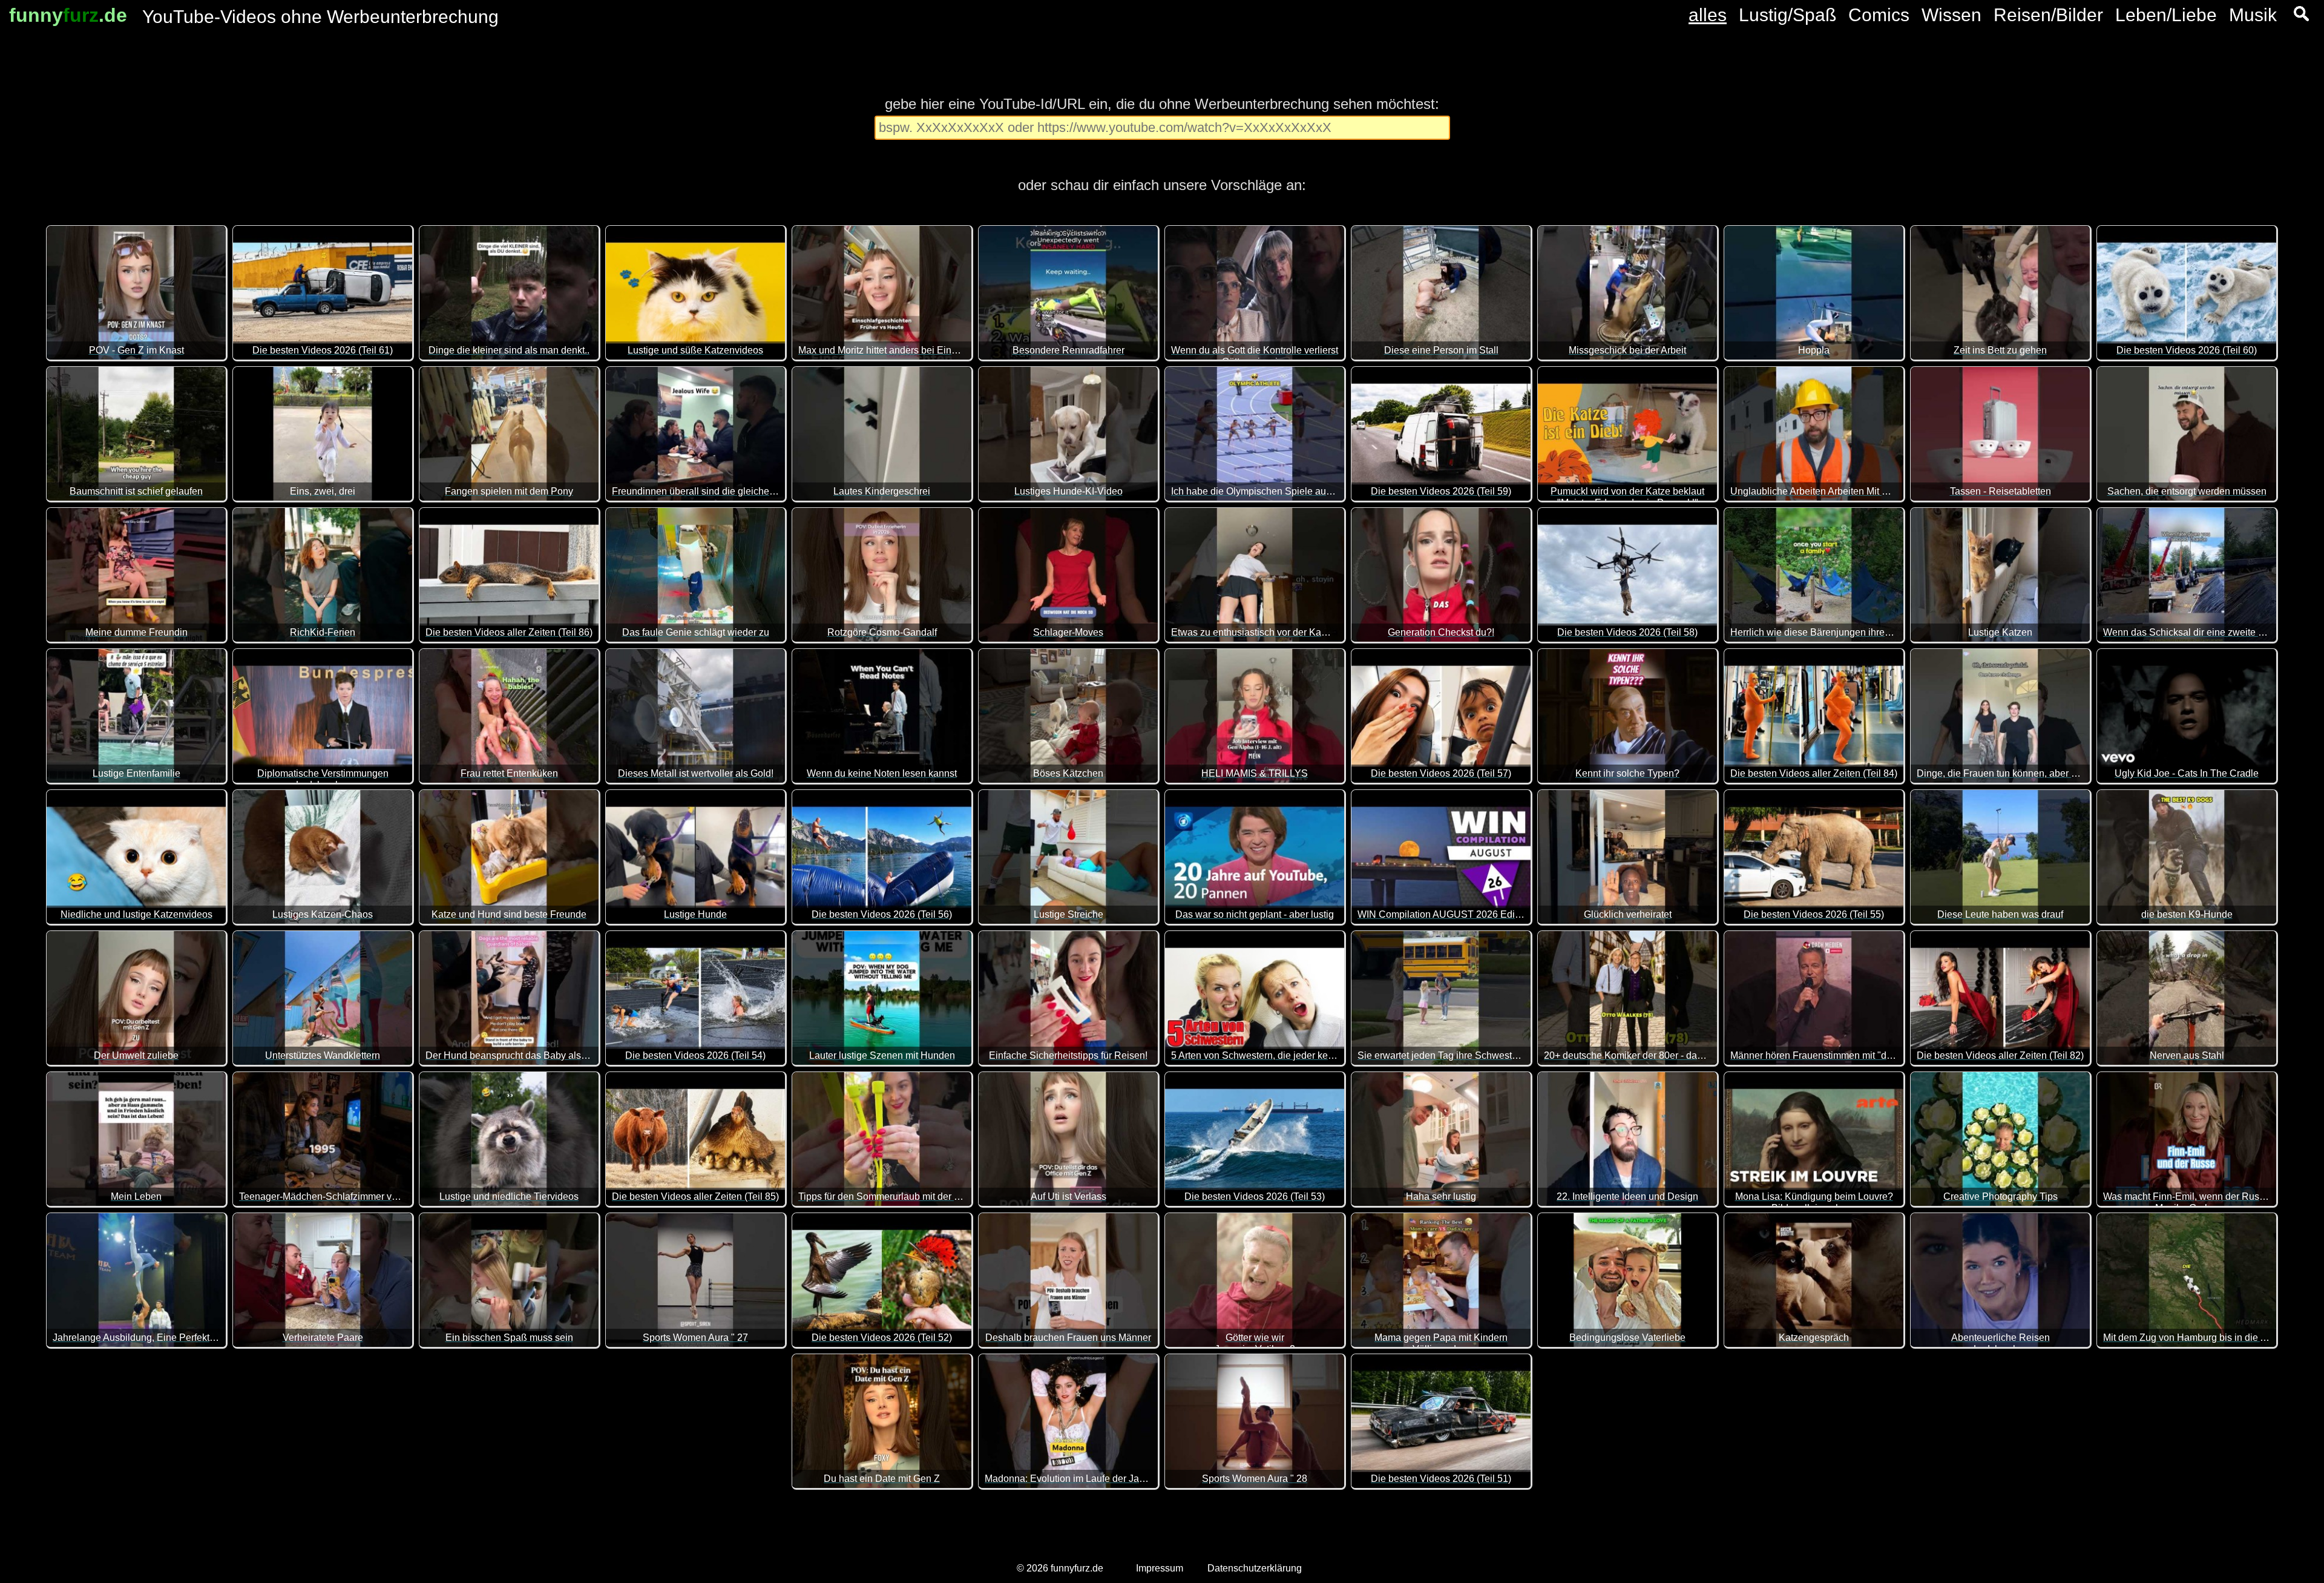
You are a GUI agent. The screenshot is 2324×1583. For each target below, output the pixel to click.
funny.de (68, 15)
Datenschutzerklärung (1255, 1568)
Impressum (1160, 1568)
